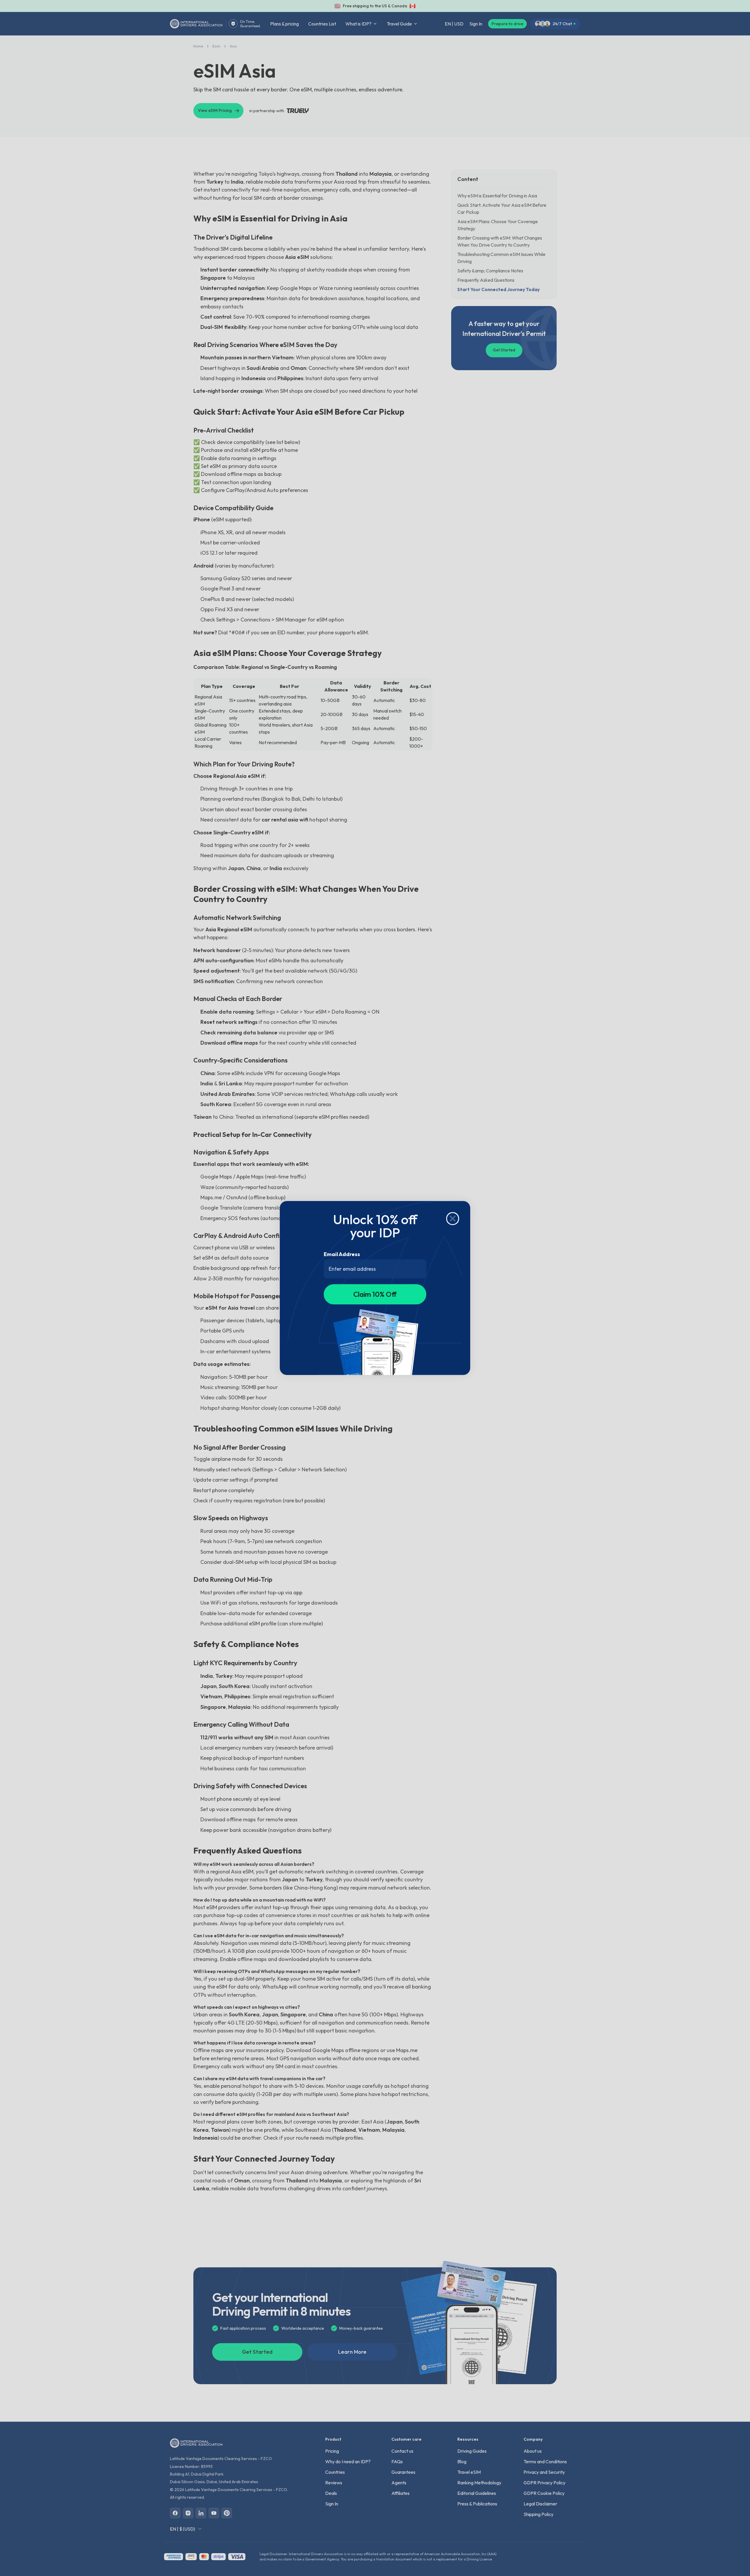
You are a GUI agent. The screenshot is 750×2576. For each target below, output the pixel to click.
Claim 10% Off (375, 1294)
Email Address (342, 1254)
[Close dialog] (453, 1219)
